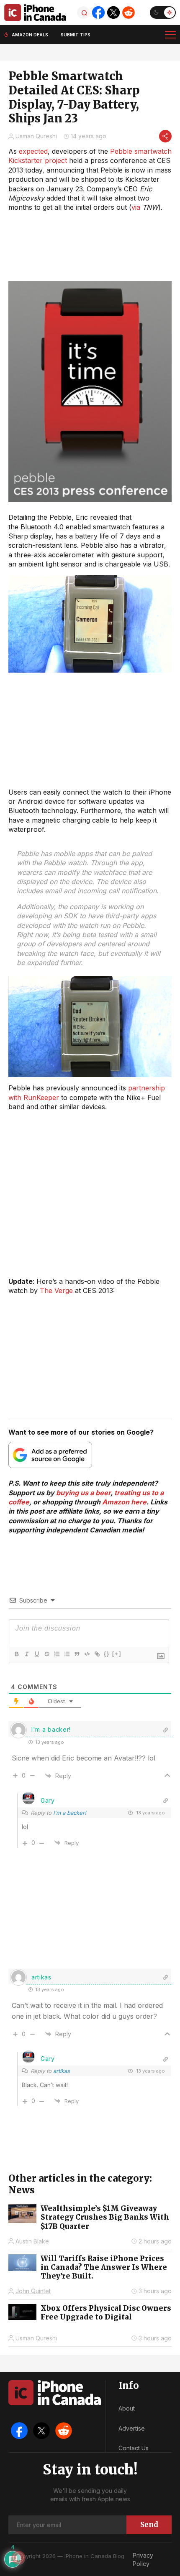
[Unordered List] (67, 1654)
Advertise (132, 2428)
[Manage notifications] (18, 2558)
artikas (62, 2071)
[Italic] (26, 1654)
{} (107, 1654)
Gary (48, 1800)
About (127, 2408)
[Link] (97, 1654)
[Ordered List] (57, 1654)
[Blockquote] (77, 1654)
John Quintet (33, 2291)
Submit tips (76, 35)
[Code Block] (87, 1654)
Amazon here (124, 1502)
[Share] (165, 136)
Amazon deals (30, 35)
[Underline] (36, 1654)
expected (33, 151)
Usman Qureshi (36, 136)
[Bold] (16, 1654)
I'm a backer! (70, 1813)
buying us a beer (83, 1493)
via (136, 207)
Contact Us (134, 2448)
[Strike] (46, 1654)
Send (149, 2525)
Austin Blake (32, 2241)
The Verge (56, 1291)
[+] (117, 1654)
